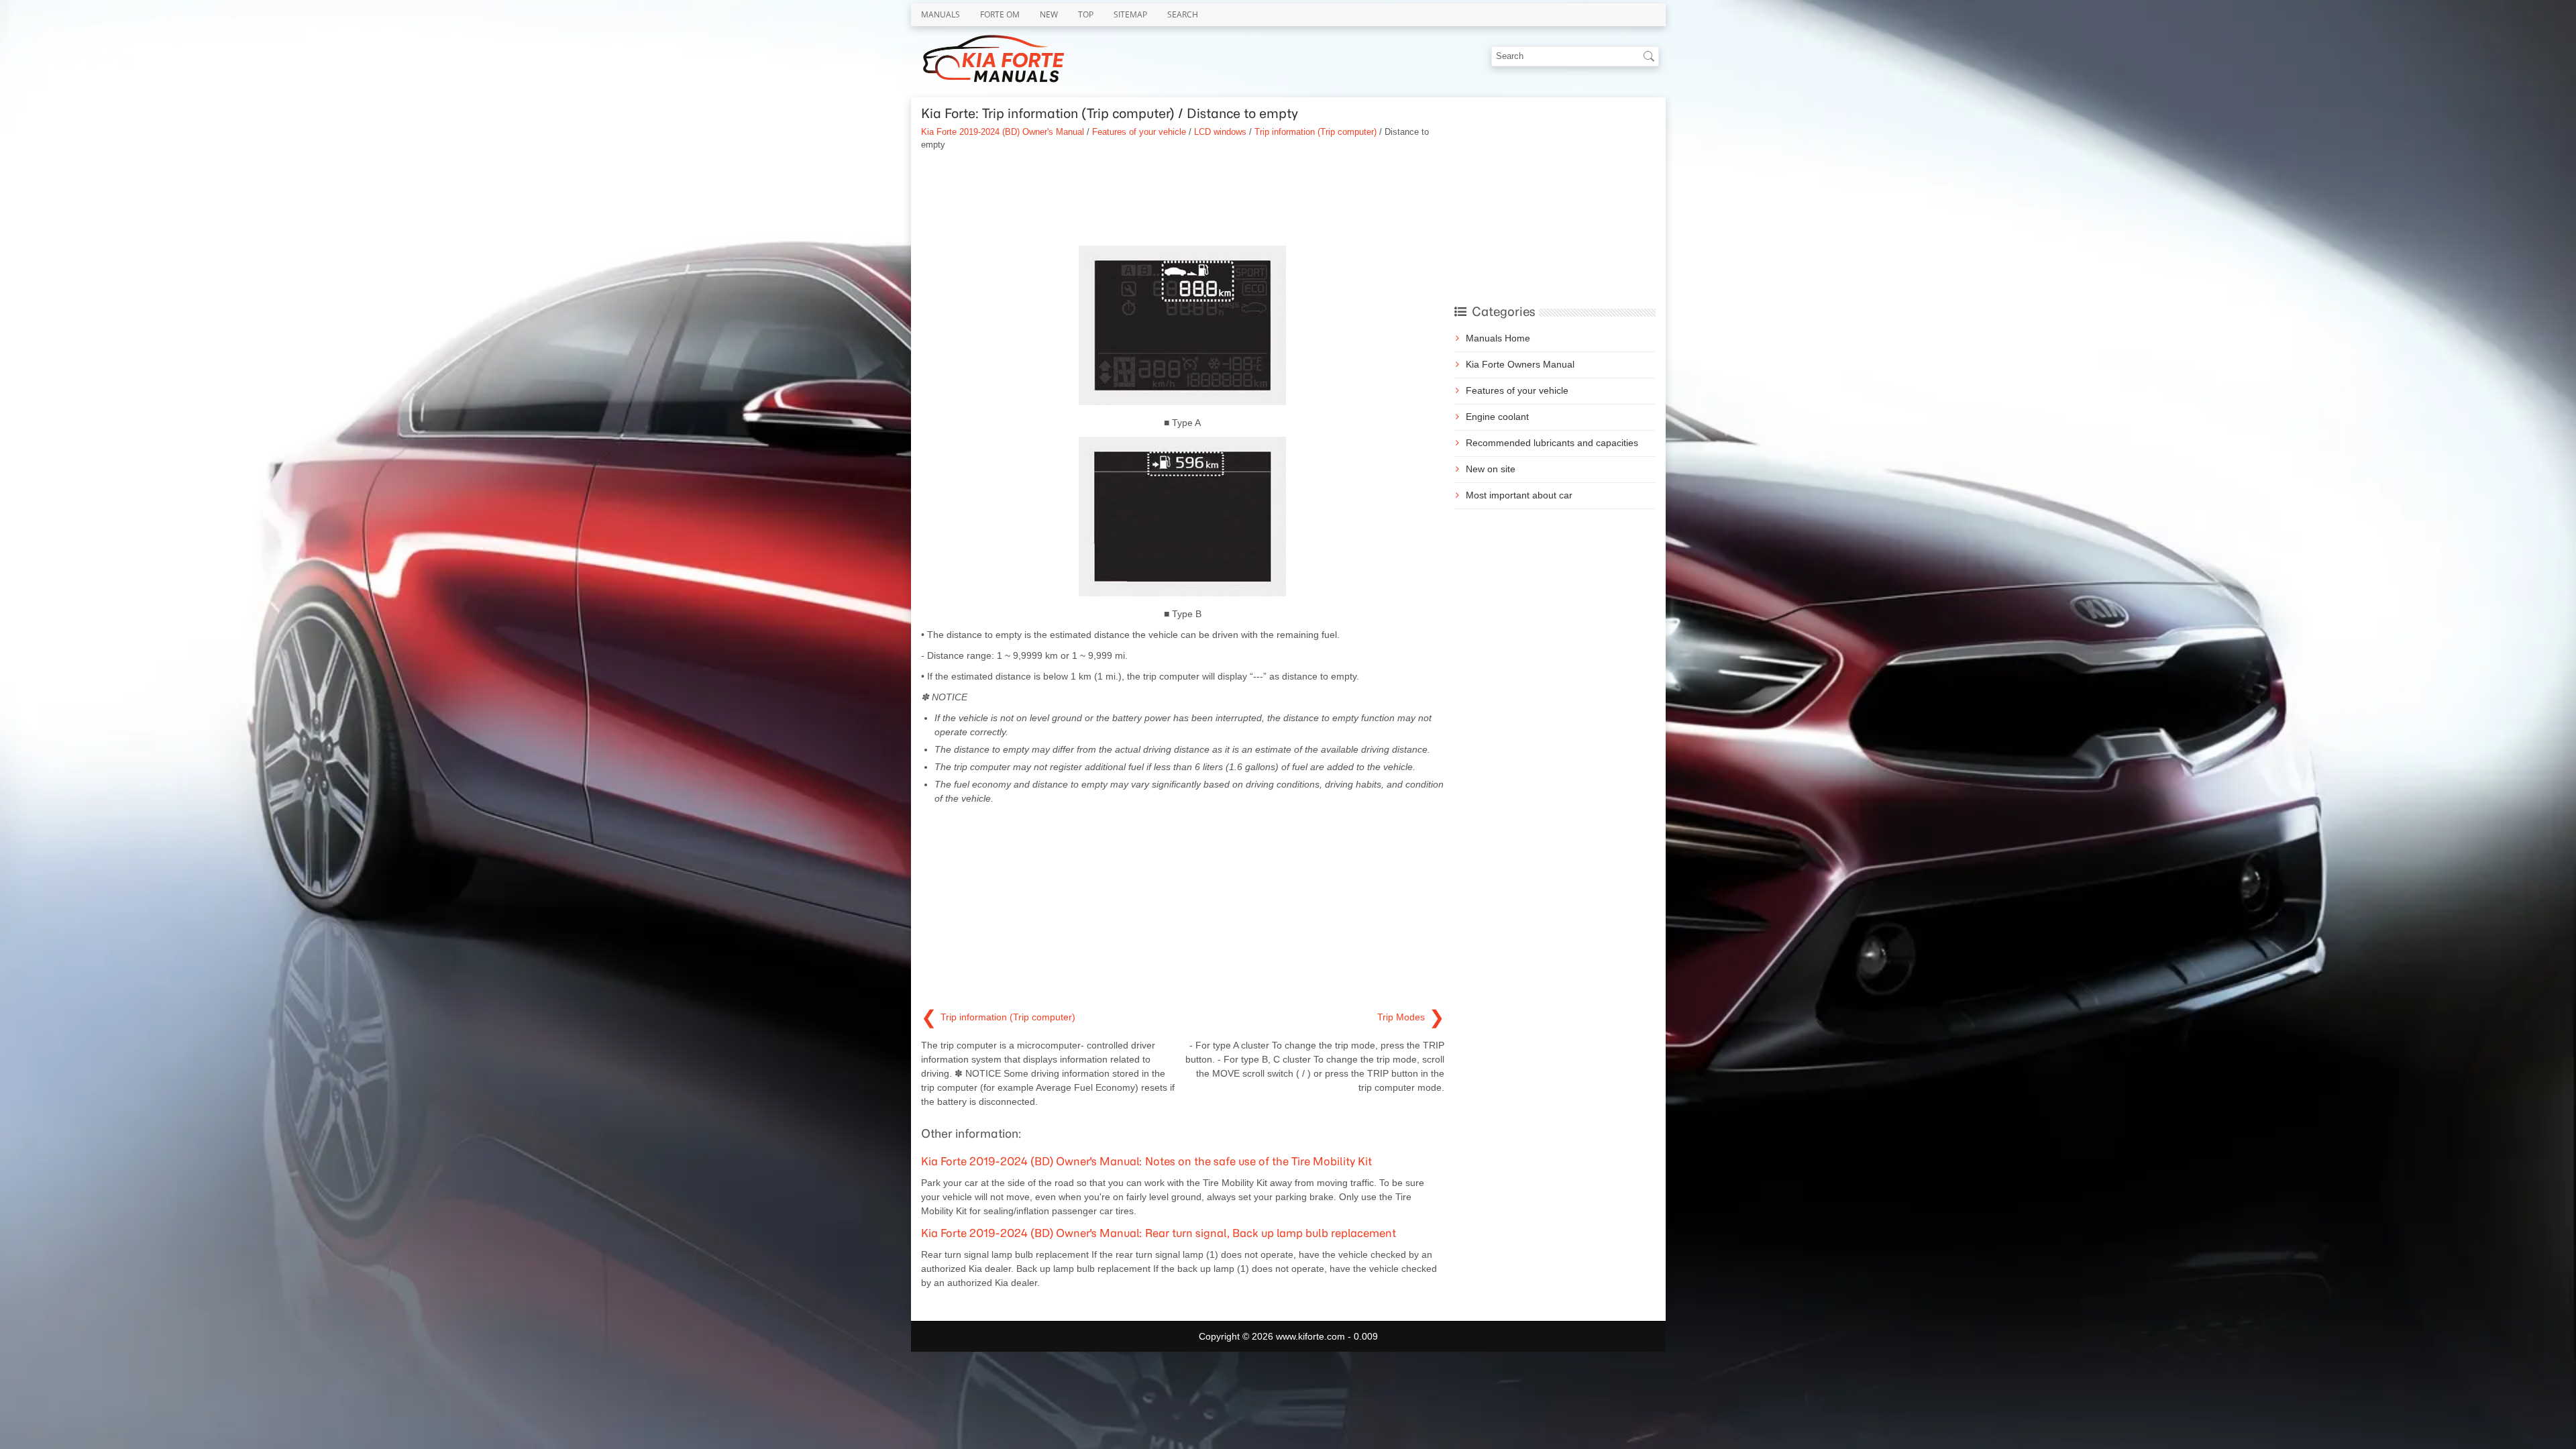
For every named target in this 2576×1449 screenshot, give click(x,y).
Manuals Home (1498, 338)
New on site (1491, 469)
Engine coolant (1497, 417)
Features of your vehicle (1139, 132)
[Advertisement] (1183, 199)
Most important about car (1519, 495)
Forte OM (1000, 14)
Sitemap (1130, 14)
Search (1183, 14)
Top (1086, 14)
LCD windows (1220, 132)
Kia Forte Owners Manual (1520, 364)
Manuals (941, 14)
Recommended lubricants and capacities (1552, 443)
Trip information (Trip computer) (1316, 132)
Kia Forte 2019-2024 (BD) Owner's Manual (1003, 132)
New (1049, 14)
